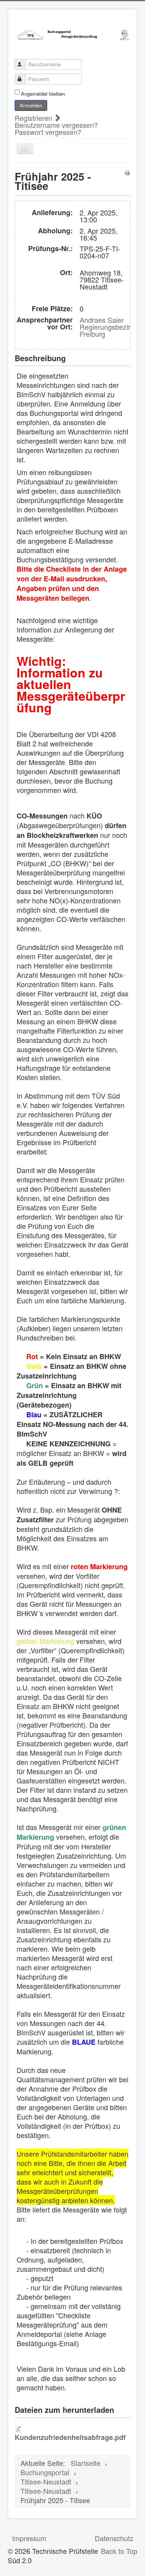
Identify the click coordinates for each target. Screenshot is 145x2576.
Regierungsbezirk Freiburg (107, 330)
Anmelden (31, 105)
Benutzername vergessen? (56, 125)
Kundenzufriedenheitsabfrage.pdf (70, 2437)
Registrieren (34, 118)
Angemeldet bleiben (43, 94)
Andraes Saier (102, 320)
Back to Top (119, 2551)
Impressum (29, 2538)
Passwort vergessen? (48, 132)
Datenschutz (114, 2538)
